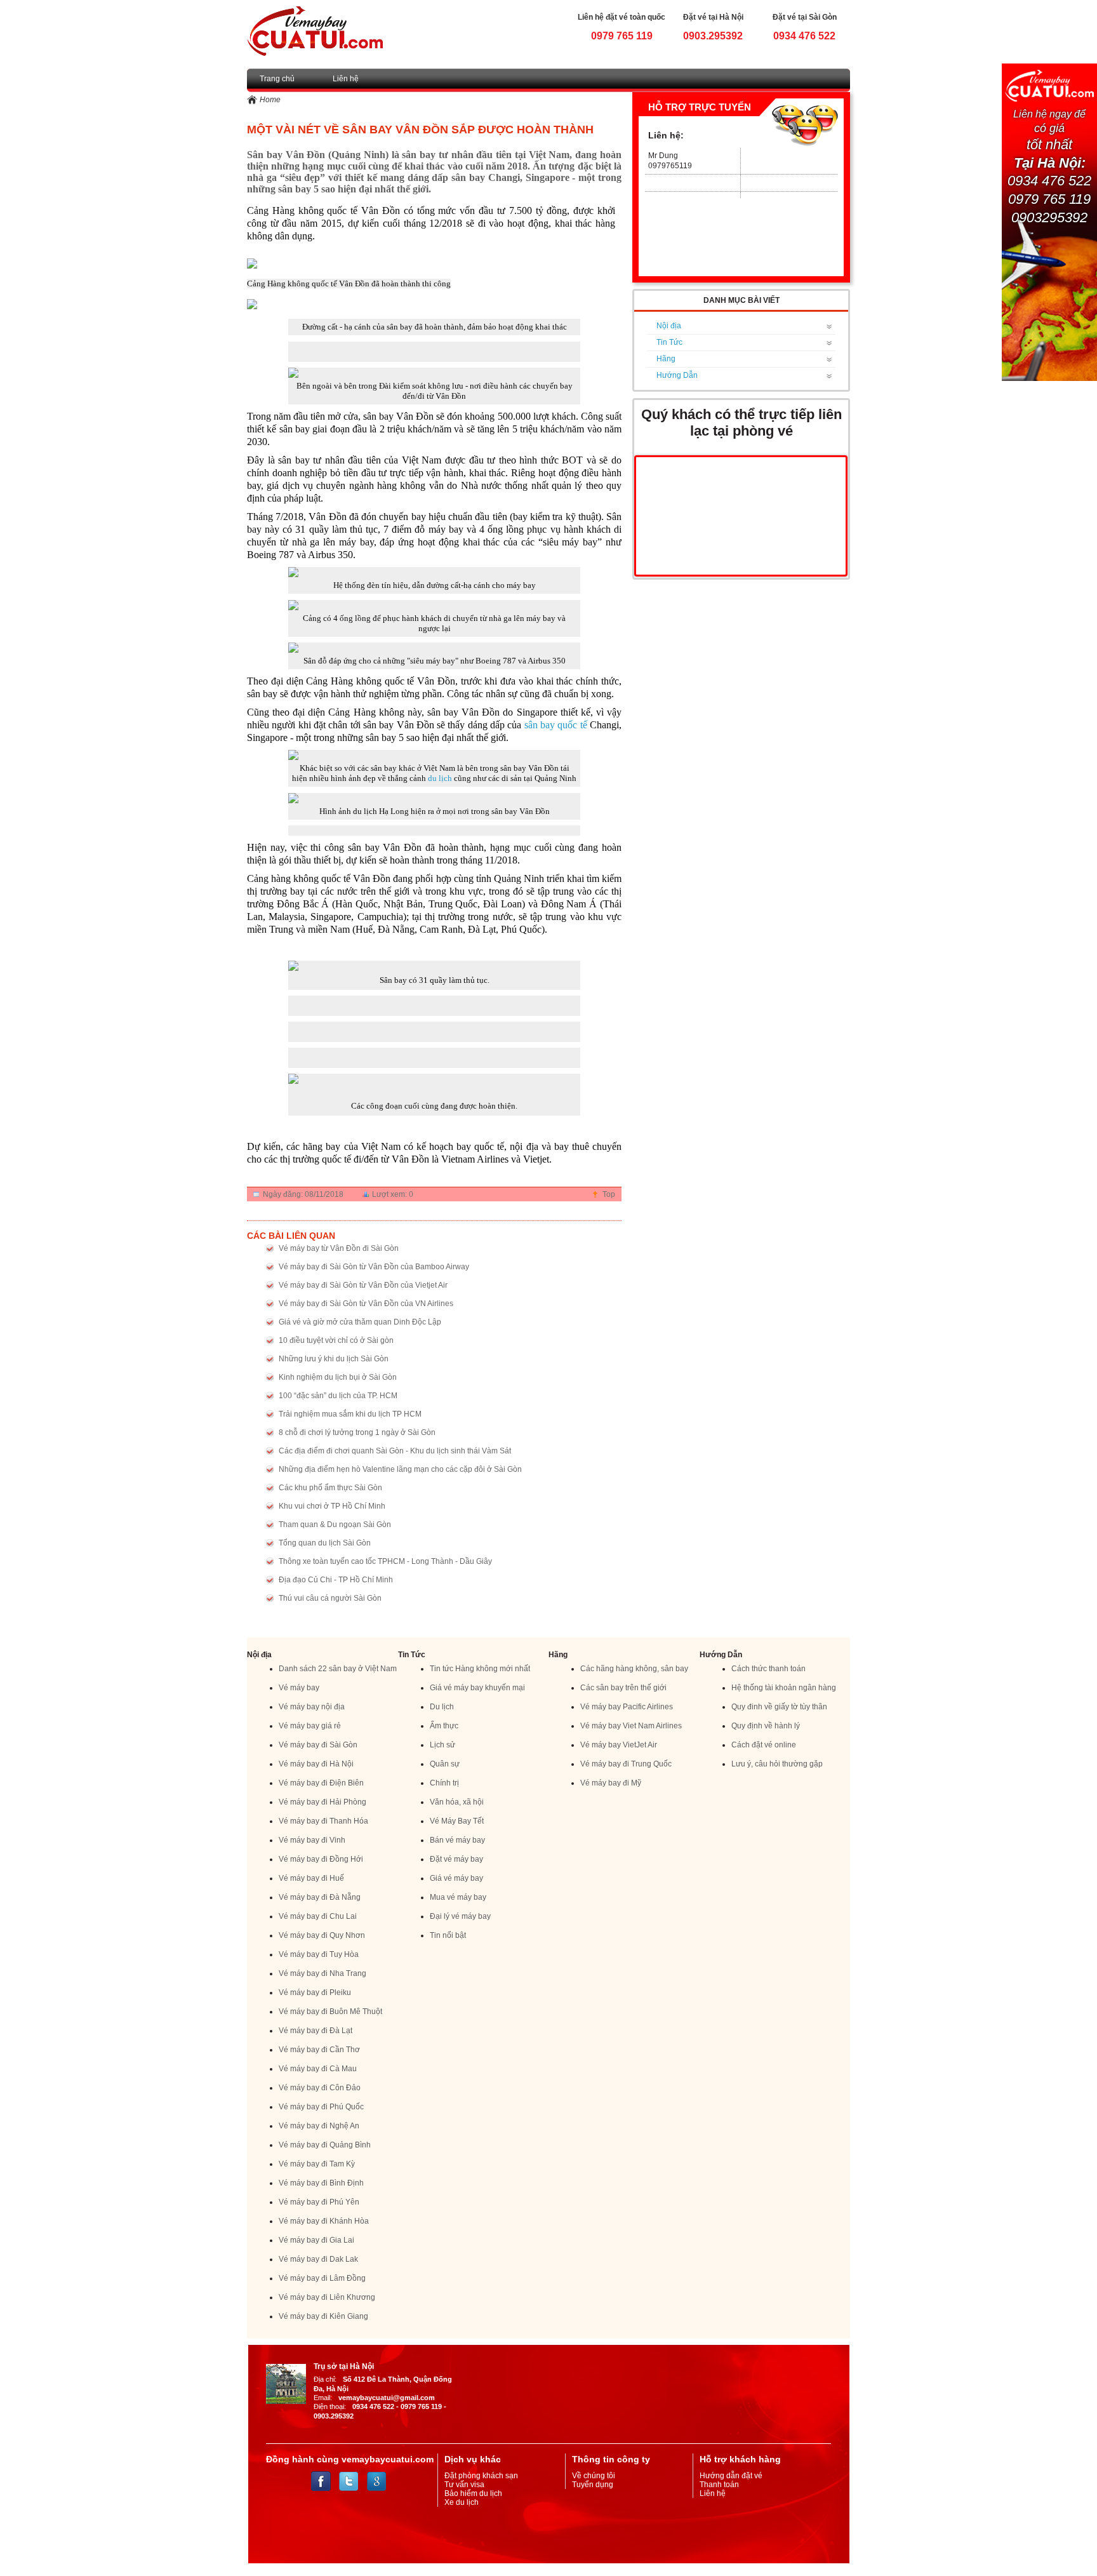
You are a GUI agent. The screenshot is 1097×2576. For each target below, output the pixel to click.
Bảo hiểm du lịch (473, 2493)
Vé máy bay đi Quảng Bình (325, 2145)
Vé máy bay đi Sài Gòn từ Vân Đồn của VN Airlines (366, 1304)
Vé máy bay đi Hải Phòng (322, 1802)
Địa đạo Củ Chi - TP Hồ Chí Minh (336, 1580)
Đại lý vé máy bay (460, 1916)
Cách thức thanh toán (768, 1669)
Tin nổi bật (448, 1935)
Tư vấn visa (464, 2485)
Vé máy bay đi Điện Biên (321, 1783)
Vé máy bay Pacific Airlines (627, 1707)
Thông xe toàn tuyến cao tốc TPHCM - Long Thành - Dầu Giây (385, 1561)
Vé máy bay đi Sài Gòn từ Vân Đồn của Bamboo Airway (374, 1267)
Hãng (666, 359)
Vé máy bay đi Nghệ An (319, 2126)
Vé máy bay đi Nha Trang (322, 1973)
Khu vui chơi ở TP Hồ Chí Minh (332, 1506)
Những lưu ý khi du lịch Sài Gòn (334, 1359)
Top (609, 1194)
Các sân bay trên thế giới (623, 1688)
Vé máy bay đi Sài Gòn (318, 1745)
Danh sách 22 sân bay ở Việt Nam (338, 1669)
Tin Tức (669, 342)
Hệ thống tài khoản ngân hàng (784, 1688)
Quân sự (445, 1764)
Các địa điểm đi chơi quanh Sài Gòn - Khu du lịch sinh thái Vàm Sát (395, 1451)
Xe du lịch (462, 2502)
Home (270, 100)
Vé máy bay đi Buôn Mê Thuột (330, 2012)
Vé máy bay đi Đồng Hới (321, 1859)
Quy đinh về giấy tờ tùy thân (779, 1707)
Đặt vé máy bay (456, 1859)
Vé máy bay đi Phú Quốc (321, 2107)
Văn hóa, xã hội (457, 1802)
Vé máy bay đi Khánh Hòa (324, 2221)
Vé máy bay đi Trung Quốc (626, 1764)
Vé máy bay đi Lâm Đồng (322, 2278)
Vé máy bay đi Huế (311, 1878)
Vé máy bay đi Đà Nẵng (320, 1897)
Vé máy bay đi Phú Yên (319, 2202)
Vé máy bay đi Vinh (312, 1840)
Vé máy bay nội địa (312, 1707)
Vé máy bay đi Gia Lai (316, 2240)
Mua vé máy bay (458, 1897)
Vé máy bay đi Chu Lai (318, 1916)
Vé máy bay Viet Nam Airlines (631, 1726)
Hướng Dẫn (677, 375)
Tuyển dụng (593, 2485)
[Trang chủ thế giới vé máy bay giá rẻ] (315, 30)
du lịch (440, 778)
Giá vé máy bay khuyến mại (477, 1688)
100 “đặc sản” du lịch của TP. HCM (338, 1396)
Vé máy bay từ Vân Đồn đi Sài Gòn (339, 1248)
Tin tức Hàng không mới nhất (480, 1669)
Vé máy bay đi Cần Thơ (319, 2050)
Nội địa (669, 326)
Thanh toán (719, 2485)
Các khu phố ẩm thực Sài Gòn (330, 1488)
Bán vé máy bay (457, 1840)
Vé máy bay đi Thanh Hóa (323, 1821)
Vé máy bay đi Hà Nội (316, 1764)
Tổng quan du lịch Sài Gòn (325, 1543)
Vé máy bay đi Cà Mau (318, 2069)
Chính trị (444, 1783)
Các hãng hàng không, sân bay (634, 1669)
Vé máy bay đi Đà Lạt (316, 2031)
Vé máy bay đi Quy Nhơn (322, 1935)
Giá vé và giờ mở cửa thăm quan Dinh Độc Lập (360, 1322)
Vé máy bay (299, 1688)
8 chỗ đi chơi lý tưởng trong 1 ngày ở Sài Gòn (357, 1432)
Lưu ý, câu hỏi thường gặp (777, 1764)
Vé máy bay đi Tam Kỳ (317, 2164)
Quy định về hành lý (766, 1726)
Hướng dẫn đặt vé (731, 2476)
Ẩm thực (444, 1726)
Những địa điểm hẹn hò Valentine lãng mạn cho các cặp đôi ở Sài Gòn (400, 1469)
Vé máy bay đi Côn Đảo (320, 2088)
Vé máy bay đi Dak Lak (318, 2259)
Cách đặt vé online (764, 1745)
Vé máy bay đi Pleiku (315, 1992)
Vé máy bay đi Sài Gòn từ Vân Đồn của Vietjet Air (363, 1285)
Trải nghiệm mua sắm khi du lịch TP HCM (350, 1414)
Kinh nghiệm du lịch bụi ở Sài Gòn (338, 1377)
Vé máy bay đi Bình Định (321, 2183)
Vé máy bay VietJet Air (619, 1745)
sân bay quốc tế (556, 725)
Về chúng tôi (594, 2476)
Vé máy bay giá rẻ (310, 1726)
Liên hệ (346, 79)
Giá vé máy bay (456, 1878)
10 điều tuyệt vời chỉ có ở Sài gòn (336, 1340)
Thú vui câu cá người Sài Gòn (330, 1598)
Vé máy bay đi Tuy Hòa (319, 1954)
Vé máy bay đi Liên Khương (327, 2297)
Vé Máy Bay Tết (457, 1821)
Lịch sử (442, 1745)
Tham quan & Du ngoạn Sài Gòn (335, 1525)
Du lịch (442, 1707)
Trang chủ (277, 79)
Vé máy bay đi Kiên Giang (323, 2316)
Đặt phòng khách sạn (481, 2476)
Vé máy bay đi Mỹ (611, 1783)
